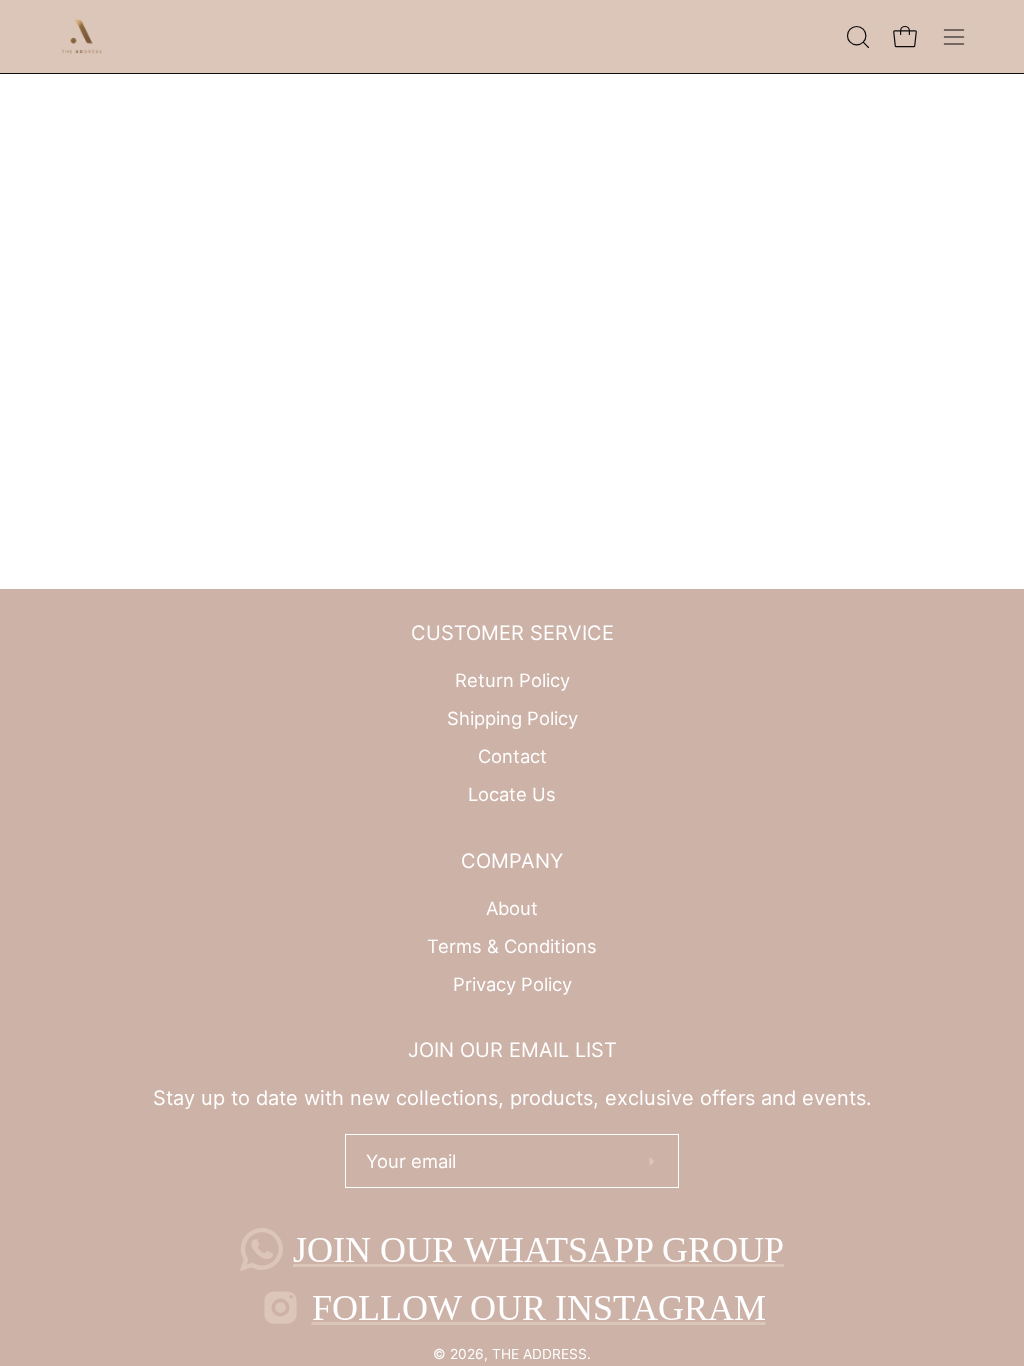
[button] (856, 37)
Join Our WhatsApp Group (538, 1250)
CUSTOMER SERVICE (512, 633)
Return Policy (512, 680)
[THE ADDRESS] (85, 36)
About (512, 908)
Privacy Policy (512, 983)
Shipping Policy (512, 718)
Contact (512, 756)
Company (512, 861)
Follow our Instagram (539, 1308)
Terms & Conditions (512, 946)
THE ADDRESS (539, 1354)
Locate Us (512, 794)
